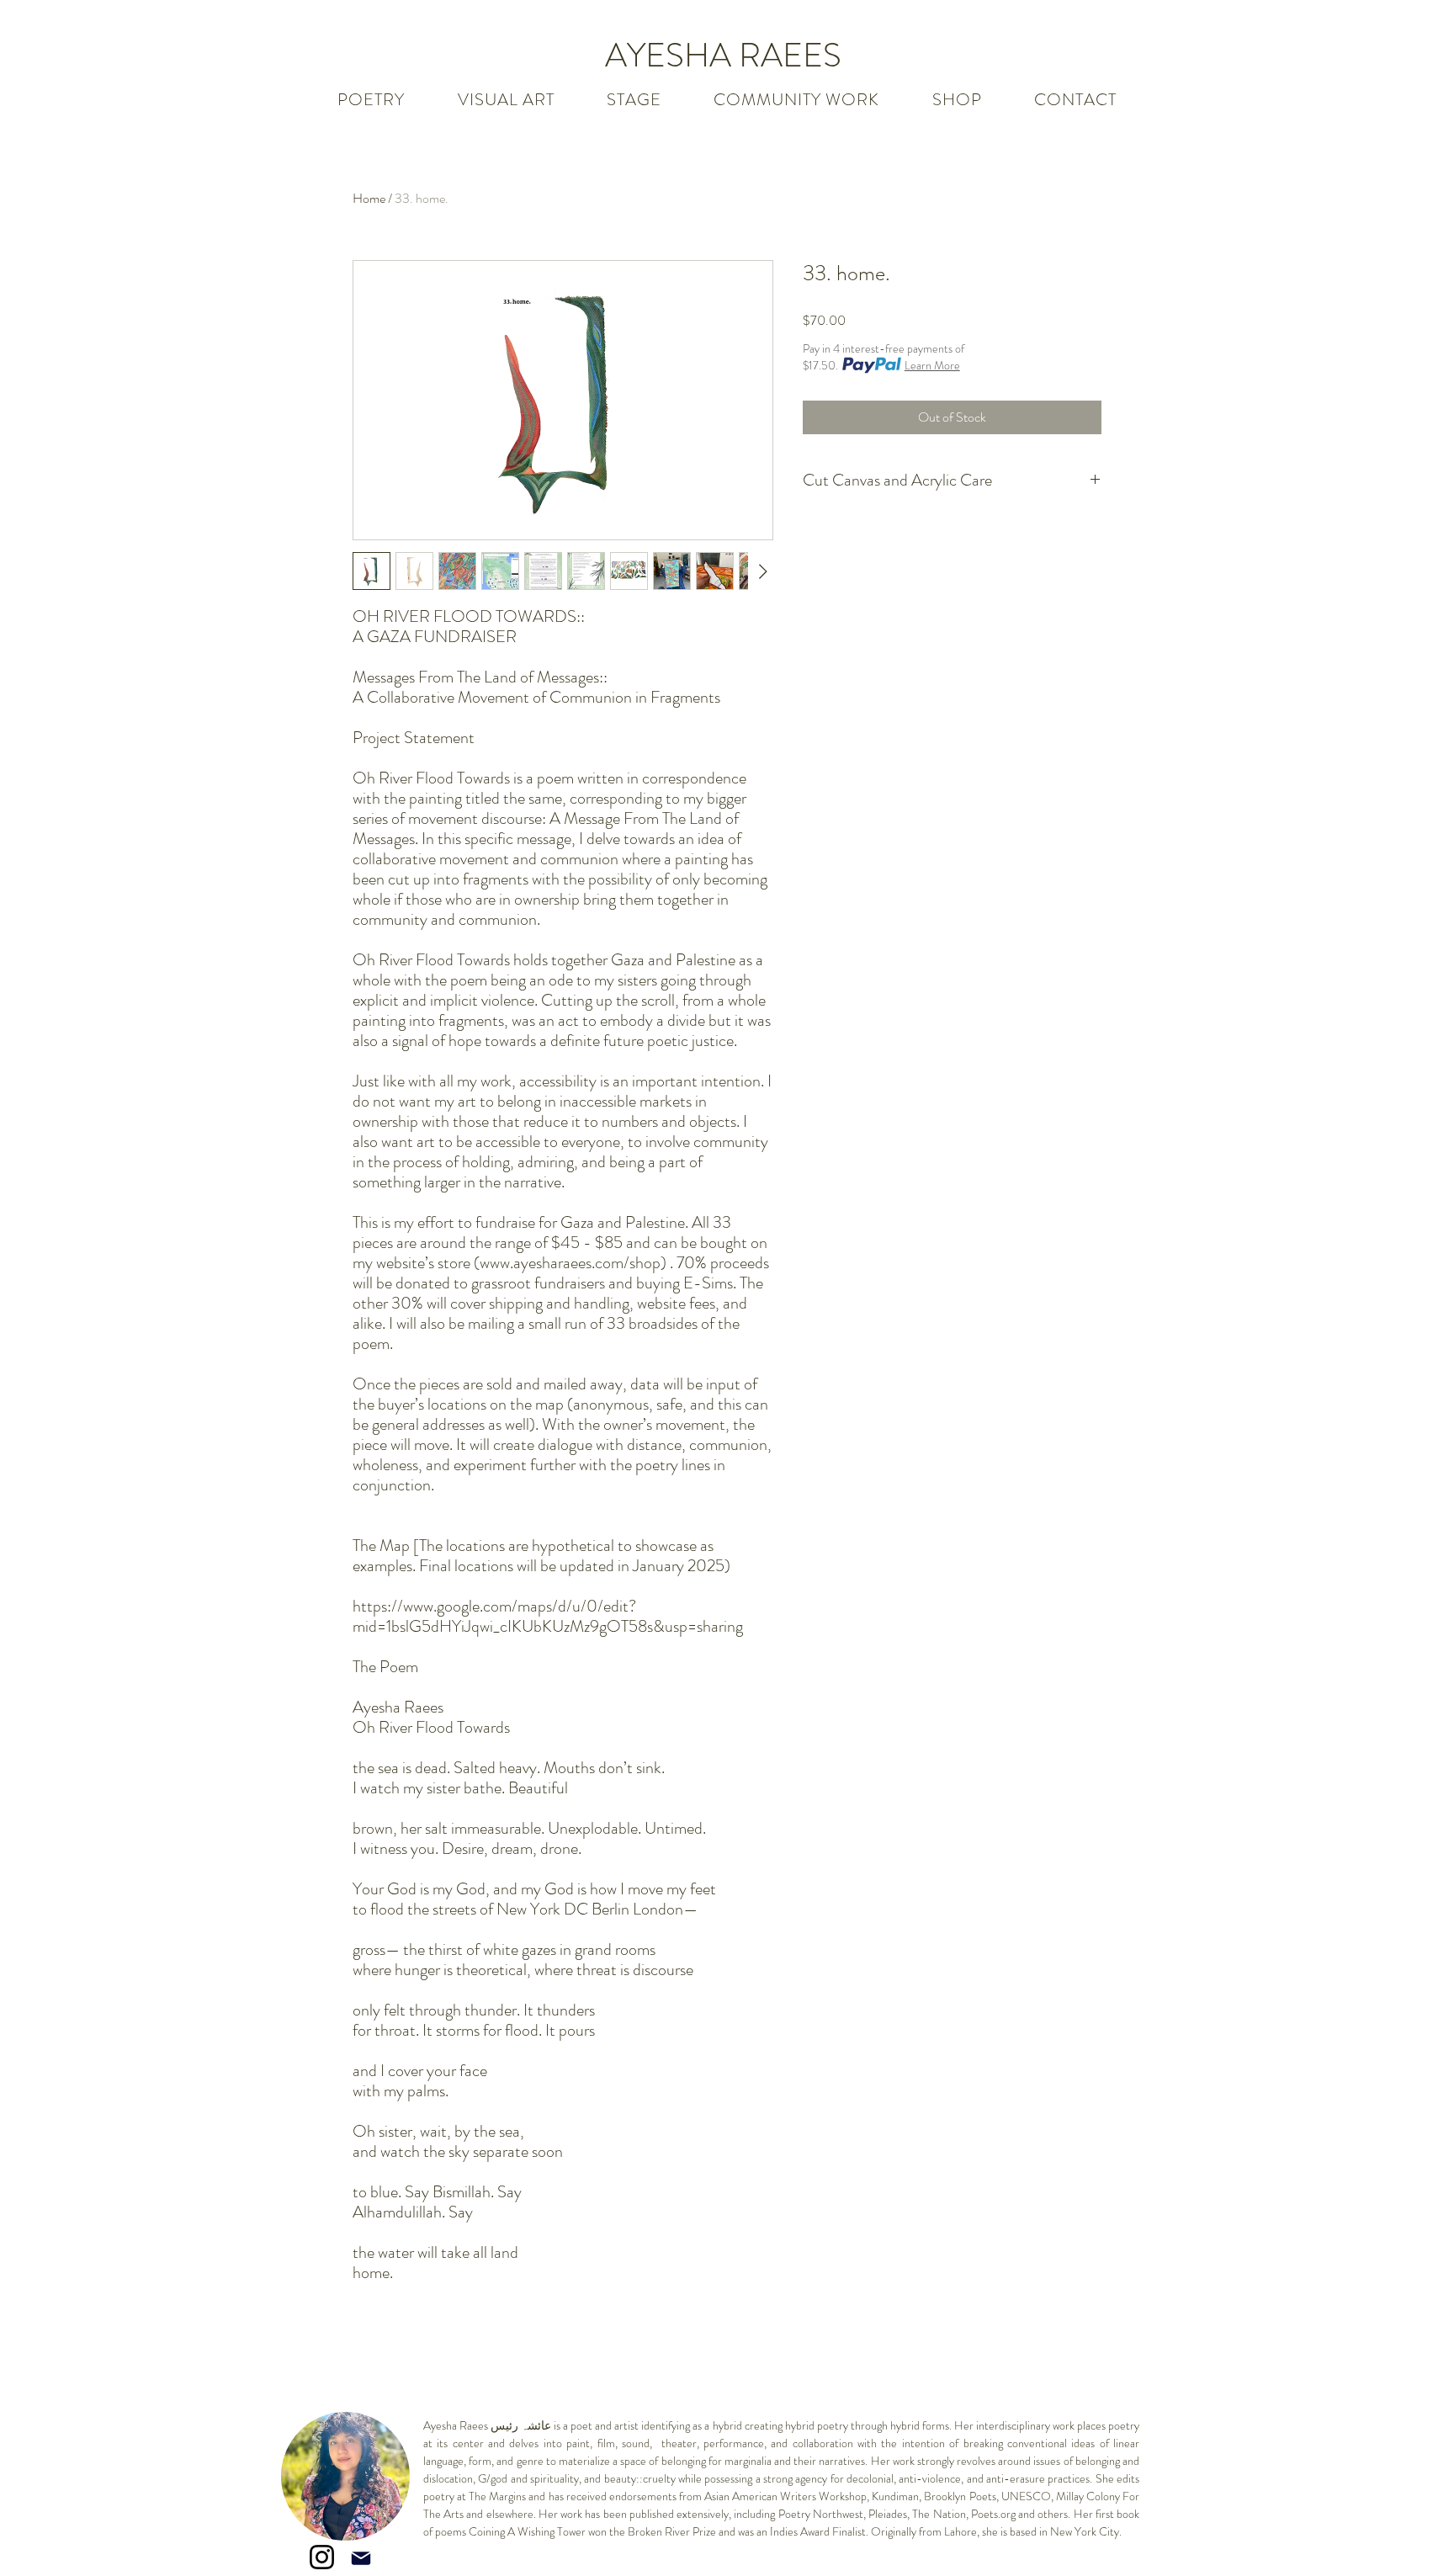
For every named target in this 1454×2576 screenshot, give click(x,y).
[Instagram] (322, 2557)
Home (369, 198)
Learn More (932, 365)
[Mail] (361, 2558)
